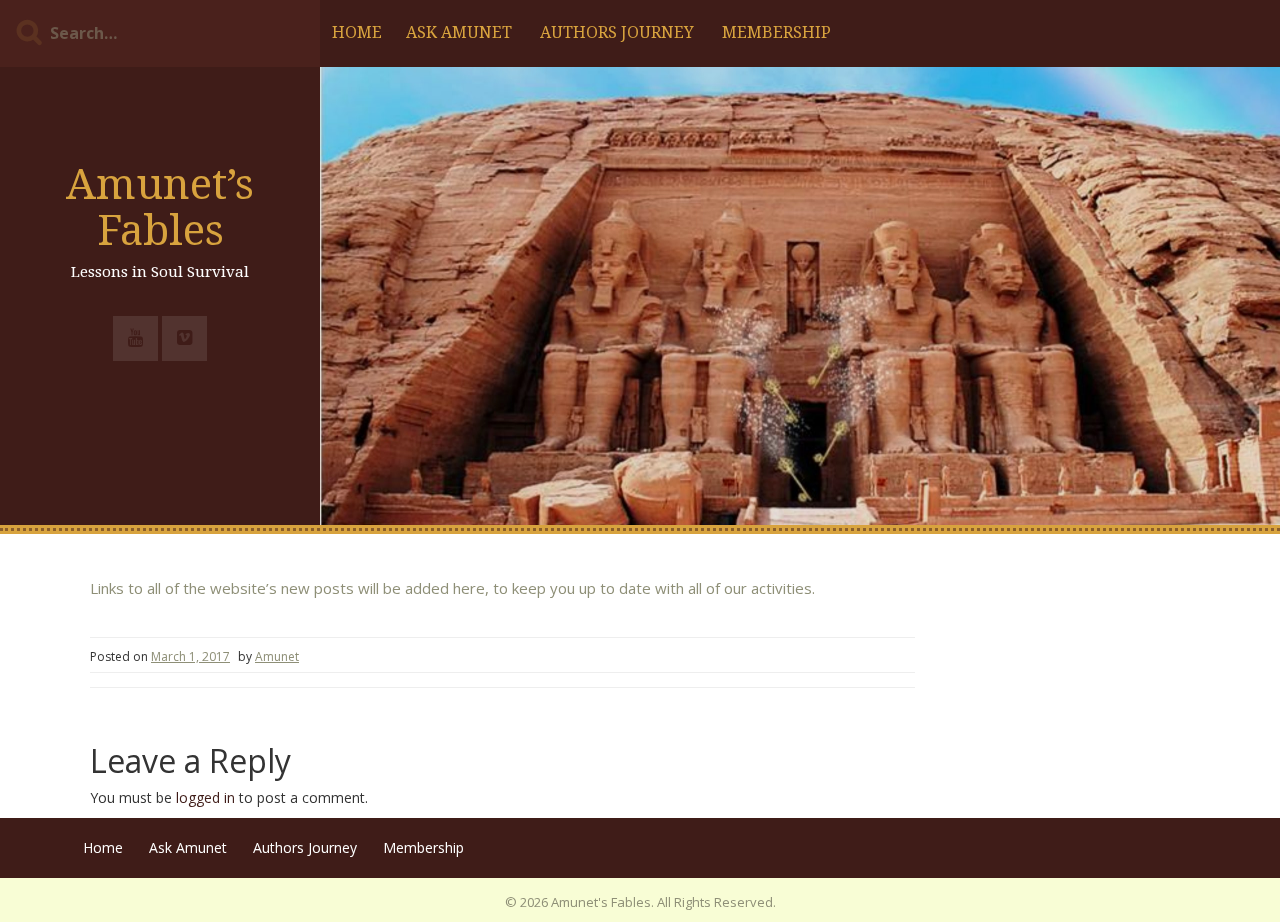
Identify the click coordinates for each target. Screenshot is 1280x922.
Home (357, 32)
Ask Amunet (459, 32)
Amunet (277, 656)
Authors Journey (617, 32)
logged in (205, 797)
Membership (776, 32)
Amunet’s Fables (160, 207)
